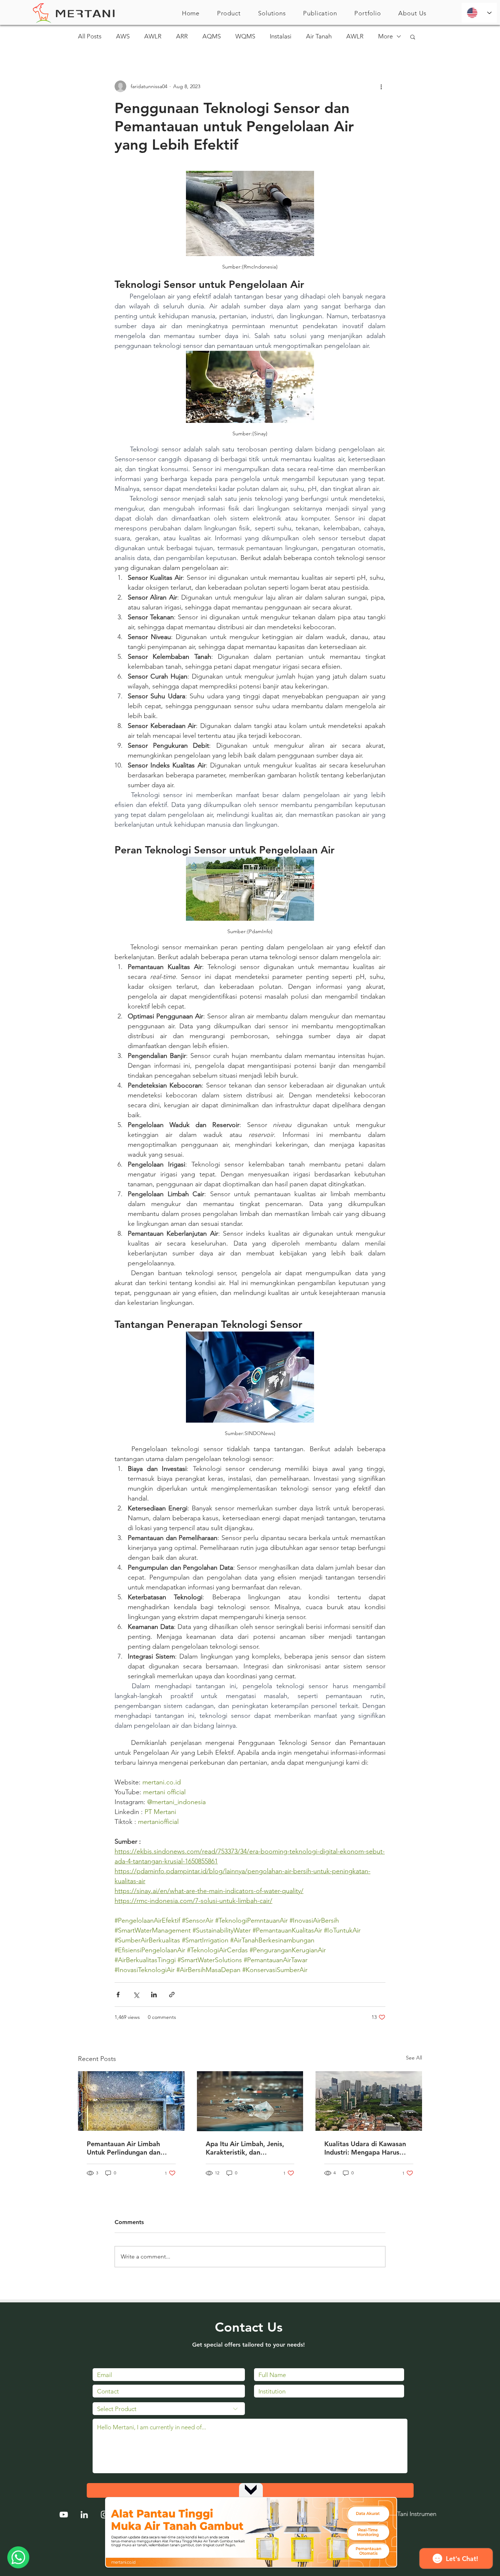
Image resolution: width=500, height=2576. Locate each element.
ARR (182, 36)
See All (414, 2058)
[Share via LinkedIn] (154, 1995)
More (385, 36)
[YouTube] (64, 2515)
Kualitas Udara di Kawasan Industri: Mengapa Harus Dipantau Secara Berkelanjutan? (365, 2148)
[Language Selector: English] (479, 13)
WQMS (245, 36)
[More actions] (381, 86)
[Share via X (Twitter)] (136, 1995)
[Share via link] (172, 1995)
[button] (229, 13)
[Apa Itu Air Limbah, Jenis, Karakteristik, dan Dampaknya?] (250, 2101)
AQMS (212, 36)
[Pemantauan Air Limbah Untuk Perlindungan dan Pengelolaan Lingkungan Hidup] (131, 2101)
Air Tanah (319, 36)
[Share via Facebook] (118, 1995)
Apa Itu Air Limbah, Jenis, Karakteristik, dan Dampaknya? (245, 2148)
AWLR (153, 36)
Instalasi (281, 36)
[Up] (251, 2489)
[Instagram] (105, 2515)
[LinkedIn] (84, 2515)
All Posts (90, 36)
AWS (123, 36)
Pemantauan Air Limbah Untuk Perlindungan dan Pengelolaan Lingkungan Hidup (124, 2148)
